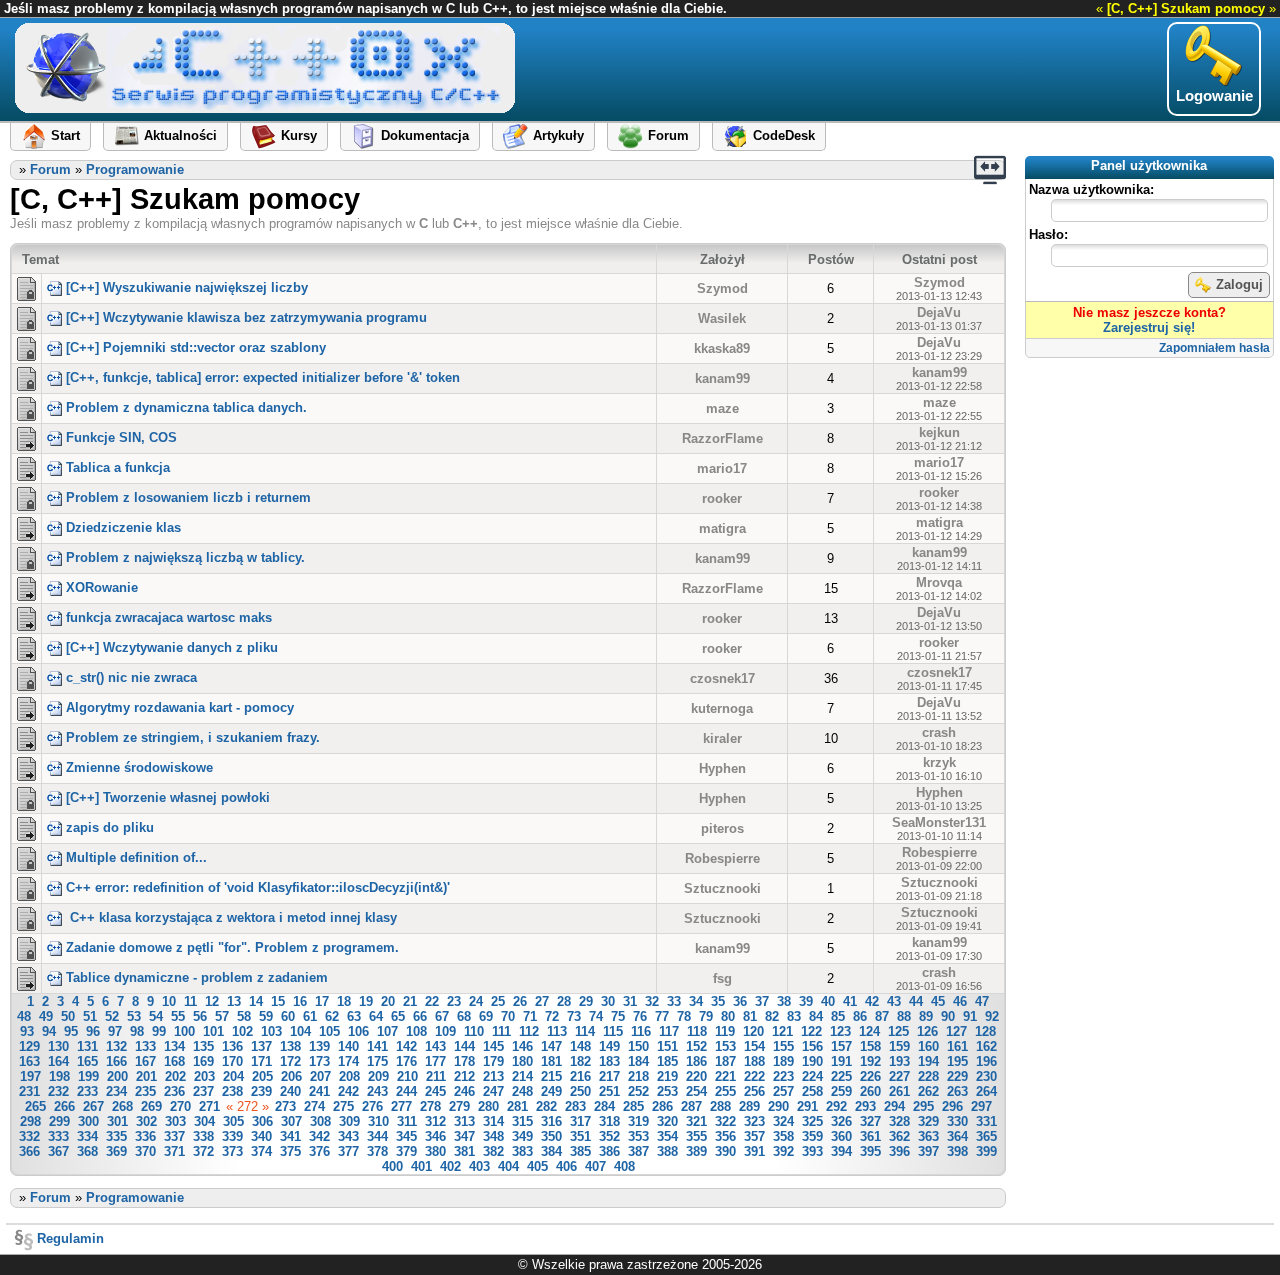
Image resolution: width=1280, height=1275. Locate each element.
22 (432, 1001)
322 (725, 1121)
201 (146, 1076)
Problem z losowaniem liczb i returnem (188, 497)
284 (604, 1106)
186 (696, 1061)
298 (30, 1121)
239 (261, 1091)
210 (407, 1076)
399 (986, 1151)
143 (435, 1046)
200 (117, 1076)
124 (869, 1031)
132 (116, 1046)
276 (372, 1106)
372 (203, 1151)
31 (630, 1001)
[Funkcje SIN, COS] (26, 437)
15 (278, 1001)
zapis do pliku (110, 827)
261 (899, 1091)
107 (387, 1031)
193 (899, 1061)
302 (146, 1121)
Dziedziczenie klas (123, 527)
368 (87, 1151)
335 (116, 1136)
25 (498, 1001)
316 (551, 1121)
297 (981, 1106)
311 (407, 1121)
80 (728, 1016)
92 (992, 1016)
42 (872, 1001)
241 (319, 1091)
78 (684, 1016)
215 (551, 1076)
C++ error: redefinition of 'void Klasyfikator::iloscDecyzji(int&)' (258, 887)
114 (585, 1031)
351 (580, 1136)
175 (377, 1061)
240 (290, 1091)
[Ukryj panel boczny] (990, 170)
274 (314, 1106)
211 (436, 1076)
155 (783, 1046)
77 (662, 1016)
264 (986, 1091)
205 (262, 1076)
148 (580, 1046)
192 (870, 1061)
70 (508, 1016)
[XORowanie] (26, 587)
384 (551, 1151)
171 (261, 1061)
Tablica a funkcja (118, 467)
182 (580, 1061)
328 (899, 1121)
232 (58, 1091)
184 (638, 1061)
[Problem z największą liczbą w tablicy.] (26, 557)
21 (410, 1001)
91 (970, 1016)
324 (783, 1121)
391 (754, 1151)
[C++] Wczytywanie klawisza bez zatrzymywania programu (246, 317)
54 (156, 1016)
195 (957, 1061)
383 (522, 1151)
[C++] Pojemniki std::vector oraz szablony (196, 347)
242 (348, 1091)
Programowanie (135, 169)
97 (115, 1031)
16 (300, 1001)
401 (421, 1166)
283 (575, 1106)
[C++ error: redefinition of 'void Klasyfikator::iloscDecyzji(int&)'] (26, 887)
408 (624, 1166)
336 (145, 1136)
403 (479, 1166)
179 (493, 1061)
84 (816, 1016)
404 (508, 1166)
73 (574, 1016)
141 (377, 1046)
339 (232, 1136)
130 (58, 1046)
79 (706, 1016)
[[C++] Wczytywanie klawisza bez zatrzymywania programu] (26, 317)
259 (841, 1091)
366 (29, 1151)
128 (985, 1031)
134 (174, 1046)
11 (190, 1001)
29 (586, 1001)
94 (49, 1031)
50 (68, 1016)
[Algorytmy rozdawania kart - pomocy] (26, 707)
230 (986, 1076)
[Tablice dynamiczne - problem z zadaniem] (26, 977)
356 (725, 1136)
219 (667, 1076)
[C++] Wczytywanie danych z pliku (172, 647)
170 (232, 1061)
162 (986, 1046)
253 (667, 1091)
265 (35, 1106)
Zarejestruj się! (1149, 327)
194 (928, 1061)
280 (488, 1106)
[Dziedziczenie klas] (26, 527)
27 (542, 1001)
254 (696, 1091)
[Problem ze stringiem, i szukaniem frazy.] (26, 737)
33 (674, 1001)
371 (174, 1151)
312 (435, 1121)
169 (203, 1061)
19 (366, 1001)
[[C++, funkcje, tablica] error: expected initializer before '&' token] (26, 377)
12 (212, 1001)
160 (928, 1046)
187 (725, 1061)
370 (145, 1151)
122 (811, 1031)
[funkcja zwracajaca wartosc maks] (26, 617)
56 (200, 1016)
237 (203, 1091)
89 (926, 1016)
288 (720, 1106)
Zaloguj (1239, 284)
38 (784, 1001)
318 (609, 1121)
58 (244, 1016)
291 (807, 1106)
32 (652, 1001)
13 (234, 1001)
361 (870, 1136)
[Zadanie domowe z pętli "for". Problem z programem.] (26, 947)
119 (725, 1031)
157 (841, 1046)
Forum (50, 169)
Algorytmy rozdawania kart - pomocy (180, 707)
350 (551, 1136)
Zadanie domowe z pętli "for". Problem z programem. (232, 947)
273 (285, 1106)
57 (222, 1016)
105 (329, 1031)
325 (812, 1121)
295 (923, 1106)
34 (696, 1001)
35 (718, 1001)
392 (783, 1151)
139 (319, 1046)
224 (812, 1076)
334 (87, 1136)
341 (290, 1136)
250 (580, 1091)
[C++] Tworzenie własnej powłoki (168, 797)
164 (58, 1061)
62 (332, 1016)
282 (546, 1106)
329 (928, 1121)
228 (928, 1076)
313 (464, 1121)
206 (291, 1076)
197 (30, 1076)
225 (841, 1076)
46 (960, 1001)
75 (618, 1016)
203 (204, 1076)
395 (870, 1151)
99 (159, 1031)
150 (638, 1046)
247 (493, 1091)
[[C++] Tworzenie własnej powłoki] (26, 797)
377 (348, 1151)
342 (319, 1136)
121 (782, 1031)
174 (348, 1061)
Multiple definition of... (136, 857)
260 (870, 1091)
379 (406, 1151)
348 (493, 1136)
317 (580, 1121)
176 (406, 1061)
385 (580, 1151)
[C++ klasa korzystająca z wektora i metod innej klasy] (26, 917)
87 (882, 1016)
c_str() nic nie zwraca (131, 677)
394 (841, 1151)
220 (696, 1076)
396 (899, 1151)
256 (754, 1091)
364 (957, 1136)
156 (812, 1046)
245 (435, 1091)
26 (520, 1001)
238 (232, 1091)
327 (870, 1121)
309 (349, 1121)
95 (71, 1031)
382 (493, 1151)
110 (474, 1031)
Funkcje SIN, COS (121, 437)
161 (957, 1046)
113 (557, 1031)
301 (117, 1121)
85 (838, 1016)
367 (58, 1151)
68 (464, 1016)
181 (551, 1061)
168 (174, 1061)
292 (836, 1106)
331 (986, 1121)
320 (667, 1121)
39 (806, 1001)
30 (608, 1001)
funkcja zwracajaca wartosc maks (169, 617)
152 (696, 1046)
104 (300, 1031)
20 (388, 1001)
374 (261, 1151)
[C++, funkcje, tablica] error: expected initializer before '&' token (263, 377)
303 (175, 1121)
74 (596, 1016)
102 (242, 1031)
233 (87, 1091)
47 (982, 1001)
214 (522, 1076)
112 (529, 1031)
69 (486, 1016)
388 (667, 1151)
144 (464, 1046)
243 (377, 1091)
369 (116, 1151)
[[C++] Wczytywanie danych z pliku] (26, 647)
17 (322, 1001)
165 (87, 1061)
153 (725, 1046)
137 (261, 1046)
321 (696, 1121)
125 (898, 1031)
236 (174, 1091)
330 (957, 1121)
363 (928, 1136)
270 (180, 1106)
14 (256, 1001)
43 (894, 1001)
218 (638, 1076)
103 (271, 1031)
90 (948, 1016)
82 (772, 1016)
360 (841, 1136)
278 (430, 1106)
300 (88, 1121)
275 (343, 1106)
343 (348, 1136)
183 (609, 1061)
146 (522, 1046)
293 (865, 1106)
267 (93, 1106)
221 (725, 1076)
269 (151, 1106)
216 (580, 1076)
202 (175, 1076)
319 (638, 1121)
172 (290, 1061)
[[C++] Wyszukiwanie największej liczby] (26, 287)
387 (638, 1151)
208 (349, 1076)
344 (377, 1136)
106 (358, 1031)
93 (27, 1031)
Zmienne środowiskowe (139, 767)
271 (209, 1106)
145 (493, 1046)
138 (290, 1046)
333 (58, 1136)
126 (927, 1031)
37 (762, 1001)
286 (662, 1106)
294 (894, 1106)
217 (609, 1076)
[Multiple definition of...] (26, 857)
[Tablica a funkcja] (26, 467)
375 (290, 1151)
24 (476, 1001)
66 (420, 1016)
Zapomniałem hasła (1214, 348)
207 (320, 1076)
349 (522, 1136)
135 (203, 1046)
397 (928, 1151)
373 (232, 1151)
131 (87, 1046)
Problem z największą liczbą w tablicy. (185, 557)
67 (442, 1016)
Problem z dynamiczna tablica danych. (186, 407)
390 (725, 1151)
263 (957, 1091)
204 (233, 1076)
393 (812, 1151)
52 (112, 1016)
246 (464, 1091)
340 (261, 1136)
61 (310, 1016)
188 (754, 1061)
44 (916, 1001)
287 (691, 1106)
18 (344, 1001)
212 (464, 1076)
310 (378, 1121)
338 (203, 1136)
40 (828, 1001)
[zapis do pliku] (26, 827)
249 (551, 1091)
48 (24, 1016)
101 (213, 1031)
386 (609, 1151)
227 (899, 1076)
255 (725, 1091)
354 (667, 1136)
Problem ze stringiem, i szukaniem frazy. (193, 737)
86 (860, 1016)
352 (609, 1136)
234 (116, 1091)
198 (59, 1076)
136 (232, 1046)
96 (93, 1031)
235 (145, 1091)
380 (435, 1151)
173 (319, 1061)
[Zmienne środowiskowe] (26, 767)
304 (204, 1121)
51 (90, 1016)
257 (783, 1091)
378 (377, 1151)
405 (537, 1166)
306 (262, 1121)
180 (522, 1061)
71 (530, 1016)
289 (749, 1106)
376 (319, 1151)
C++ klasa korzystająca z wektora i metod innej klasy (231, 917)
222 (754, 1076)
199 (88, 1076)
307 (291, 1121)
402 (450, 1166)
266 (64, 1106)
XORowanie (102, 587)
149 (609, 1046)
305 (233, 1121)
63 (354, 1016)
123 (840, 1031)
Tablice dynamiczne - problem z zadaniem (197, 977)
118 (697, 1031)
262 (928, 1091)
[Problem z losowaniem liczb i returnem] (26, 497)
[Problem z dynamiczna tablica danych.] (26, 407)
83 (794, 1016)
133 (145, 1046)
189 (783, 1061)
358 (783, 1136)
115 (613, 1031)
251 (609, 1091)
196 (986, 1061)
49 (46, 1016)
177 (435, 1061)
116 (641, 1031)
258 (812, 1091)
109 (445, 1031)
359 (812, 1136)
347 (464, 1136)
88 (904, 1016)
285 (633, 1106)
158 (870, 1046)
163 (29, 1061)
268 (122, 1106)
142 (406, 1046)
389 (696, 1151)
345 (406, 1136)
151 (667, 1046)
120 (753, 1031)
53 (134, 1016)
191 (841, 1061)
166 (116, 1061)
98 (137, 1031)
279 (459, 1106)
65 (398, 1016)
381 (464, 1151)
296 (952, 1106)
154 (754, 1046)
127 (956, 1031)
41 (850, 1001)
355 (696, 1136)
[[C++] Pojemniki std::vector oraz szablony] (26, 347)
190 (812, 1061)
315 (522, 1121)
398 (957, 1151)
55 (178, 1016)
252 (638, 1091)
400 (392, 1166)
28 (564, 1001)
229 (957, 1076)
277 (401, 1106)
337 (174, 1136)
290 (778, 1106)
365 (986, 1136)
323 (754, 1121)
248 (522, 1091)
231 (29, 1091)
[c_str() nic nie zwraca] (26, 677)
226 (870, 1076)
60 (288, 1016)
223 (783, 1076)
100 (184, 1031)
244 (406, 1091)
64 (376, 1016)
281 (517, 1106)
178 (464, 1061)
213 (493, 1076)
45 (938, 1001)
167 (145, 1061)
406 (566, 1166)
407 (595, 1166)
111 (501, 1031)
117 (669, 1031)
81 (750, 1016)
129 (29, 1046)
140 (348, 1046)
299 (59, 1121)
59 (266, 1016)
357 (754, 1136)
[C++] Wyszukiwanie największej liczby (187, 287)
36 (740, 1001)
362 (899, 1136)
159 (899, 1046)
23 (454, 1001)
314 (493, 1121)
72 (552, 1016)
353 (638, 1136)
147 (551, 1046)
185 (667, 1061)
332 (29, 1136)
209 (378, 1076)
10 (169, 1001)
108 (416, 1031)
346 (435, 1136)
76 (640, 1016)
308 (320, 1121)
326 (841, 1121)
